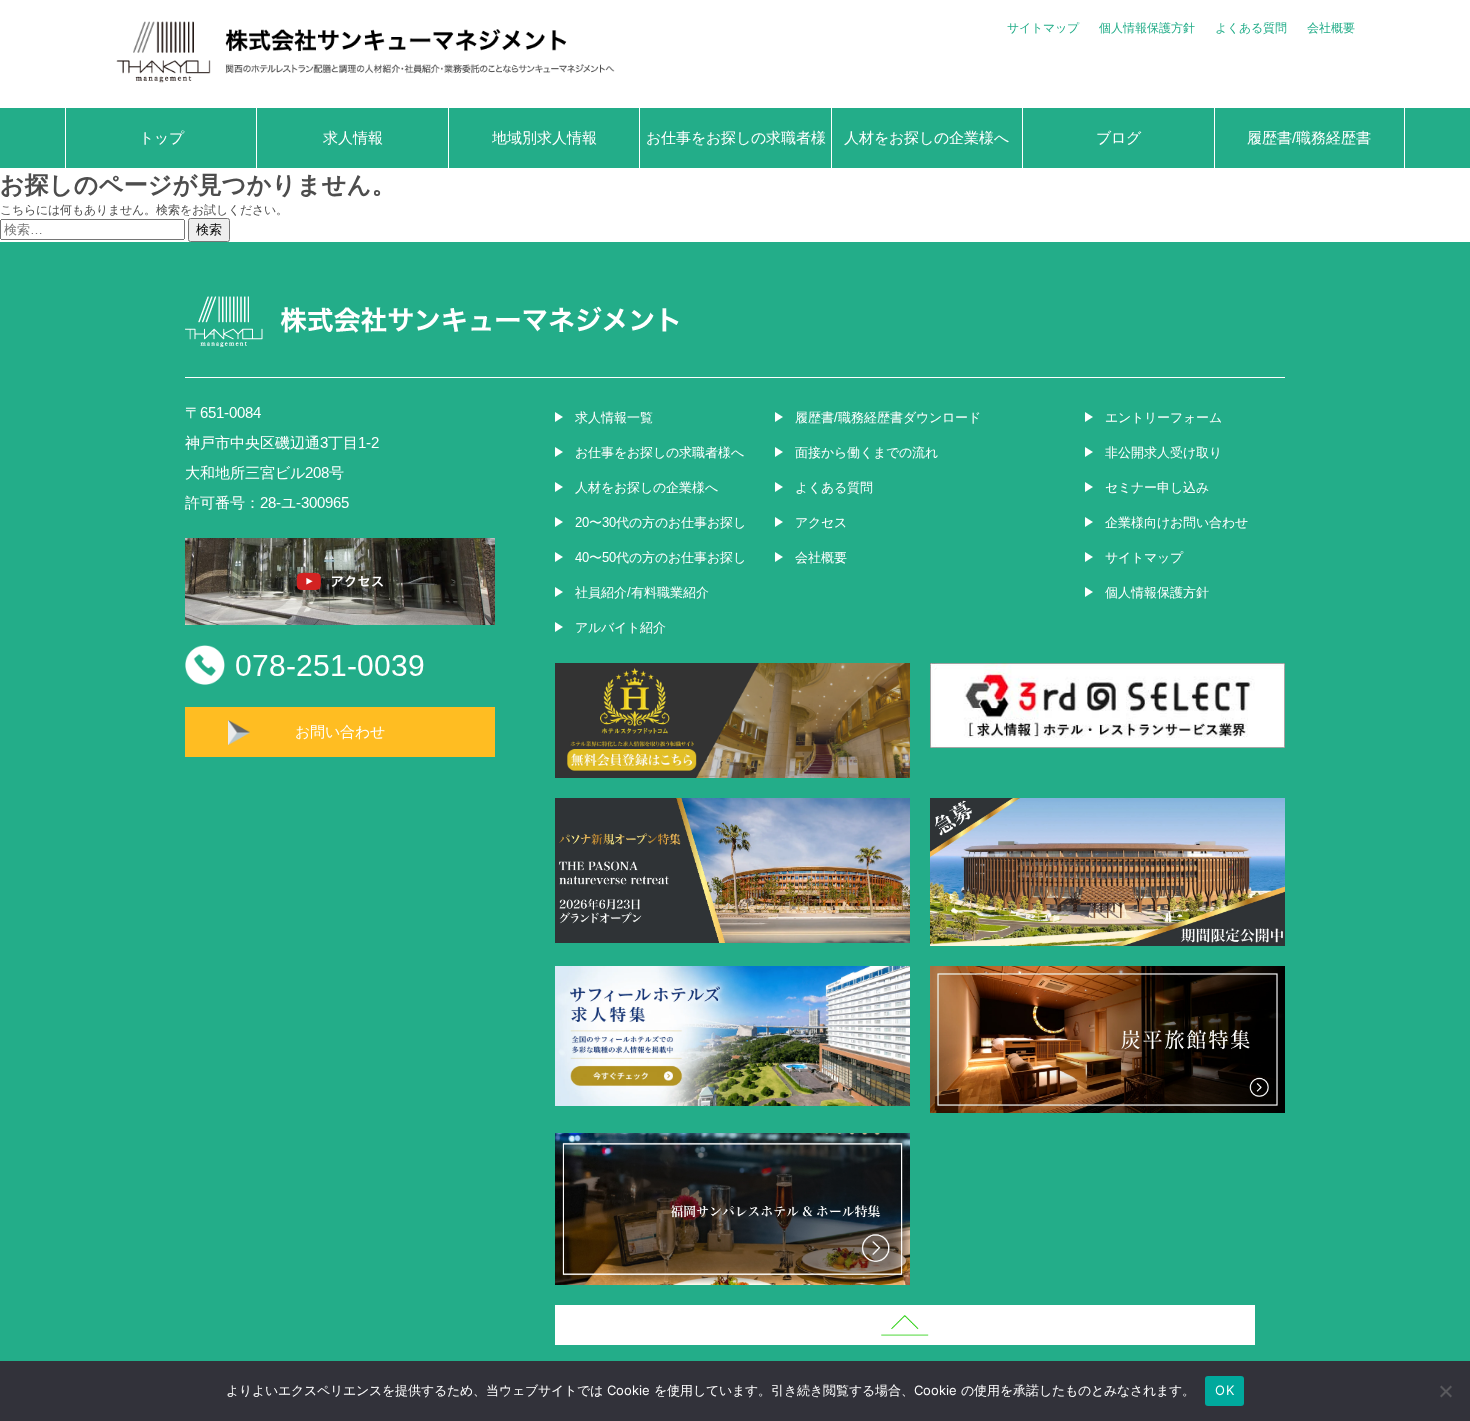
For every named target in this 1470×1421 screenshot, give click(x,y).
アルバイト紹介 (620, 627)
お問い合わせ (340, 731)
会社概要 (1331, 28)
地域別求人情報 (544, 137)
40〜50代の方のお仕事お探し (660, 557)
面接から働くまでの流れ (866, 452)
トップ (161, 137)
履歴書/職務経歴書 (1309, 137)
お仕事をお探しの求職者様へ (736, 148)
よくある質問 (1251, 28)
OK (1224, 1390)
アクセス (821, 522)
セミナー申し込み (1157, 487)
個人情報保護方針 (1147, 28)
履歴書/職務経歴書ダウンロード (888, 417)
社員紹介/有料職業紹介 (642, 592)
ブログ (1118, 137)
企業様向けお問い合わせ (1176, 522)
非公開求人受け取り (1163, 452)
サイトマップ (1043, 28)
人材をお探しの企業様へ (926, 137)
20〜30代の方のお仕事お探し (660, 522)
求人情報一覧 (614, 417)
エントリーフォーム (1163, 417)
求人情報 (353, 137)
